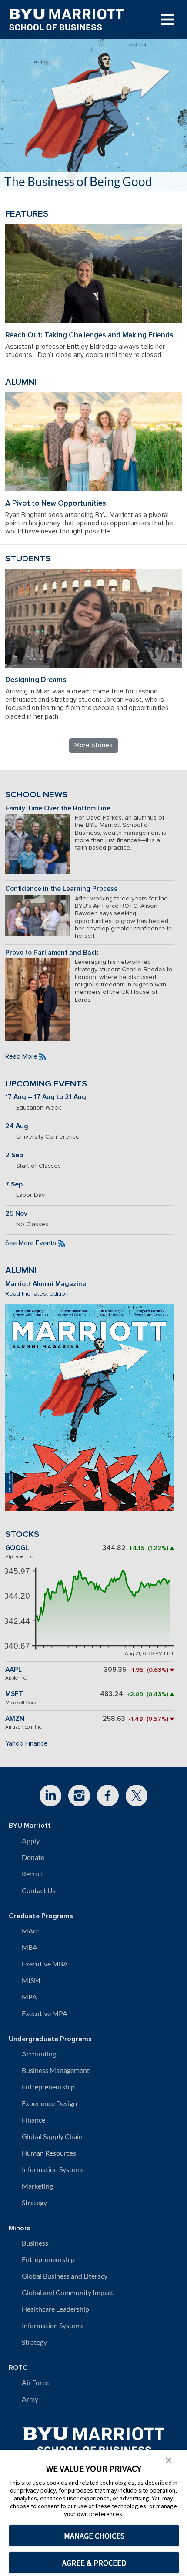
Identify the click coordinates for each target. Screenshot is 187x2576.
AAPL (13, 1670)
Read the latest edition (37, 1294)
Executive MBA (45, 1964)
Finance (33, 2120)
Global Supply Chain (52, 2136)
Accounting (39, 2054)
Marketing (37, 2186)
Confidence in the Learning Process (61, 889)
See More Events (31, 1243)
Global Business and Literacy (65, 2276)
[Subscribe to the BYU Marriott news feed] (43, 1056)
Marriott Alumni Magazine (46, 1284)
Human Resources (49, 2153)
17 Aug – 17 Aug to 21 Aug (46, 1097)
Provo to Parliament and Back (52, 953)
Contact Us (39, 1890)
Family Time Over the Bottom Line (58, 808)
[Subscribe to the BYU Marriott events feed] (62, 1243)
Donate (33, 1857)
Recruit (33, 1874)
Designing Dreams (36, 680)
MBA (30, 1947)
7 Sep (14, 1185)
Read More (21, 1056)
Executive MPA (45, 2013)
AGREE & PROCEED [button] (94, 2563)
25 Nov (16, 1214)
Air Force (35, 2382)
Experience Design (49, 2103)
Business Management (56, 2070)
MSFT (14, 1694)
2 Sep (14, 1155)
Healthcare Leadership (55, 2309)
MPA (29, 1997)
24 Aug (17, 1126)
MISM (31, 1980)
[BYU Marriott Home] (94, 2438)
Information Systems (53, 2169)
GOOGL (17, 1548)
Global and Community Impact (68, 2292)
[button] (169, 2459)
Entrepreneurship (48, 2087)
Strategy (34, 2202)
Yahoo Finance (27, 1743)
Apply (31, 1841)
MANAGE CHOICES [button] (94, 2536)
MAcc (30, 1931)
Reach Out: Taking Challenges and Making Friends (89, 335)
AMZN (15, 1719)
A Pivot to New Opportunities (56, 503)
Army (30, 2399)
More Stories (93, 745)
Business (35, 2243)
